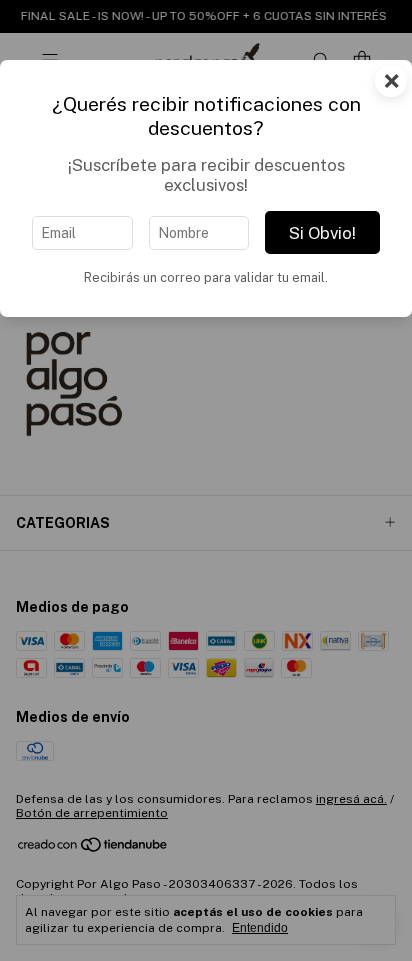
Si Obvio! (322, 233)
